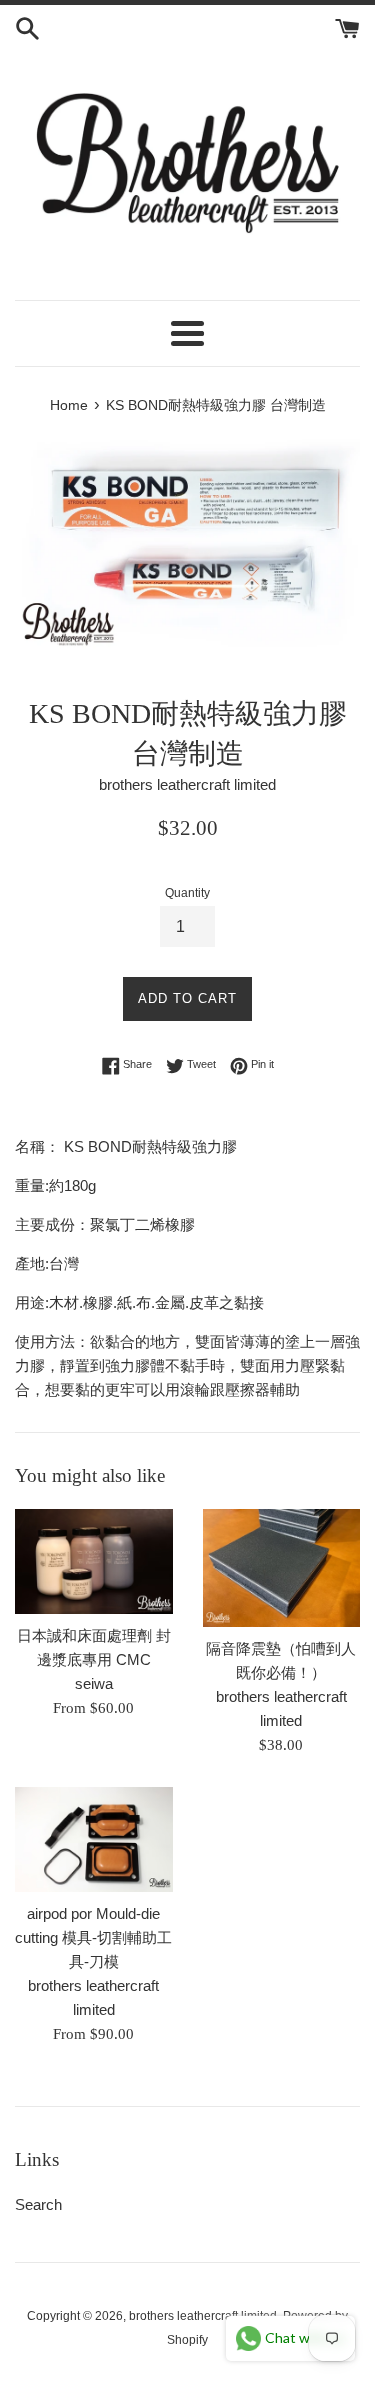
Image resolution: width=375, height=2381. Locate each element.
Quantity (187, 893)
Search (38, 2204)
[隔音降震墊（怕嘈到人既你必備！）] (282, 1568)
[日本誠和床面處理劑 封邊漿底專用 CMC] (94, 1561)
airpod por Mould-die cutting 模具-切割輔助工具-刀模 (93, 1937)
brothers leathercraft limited (203, 2316)
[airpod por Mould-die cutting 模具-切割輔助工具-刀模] (94, 1839)
